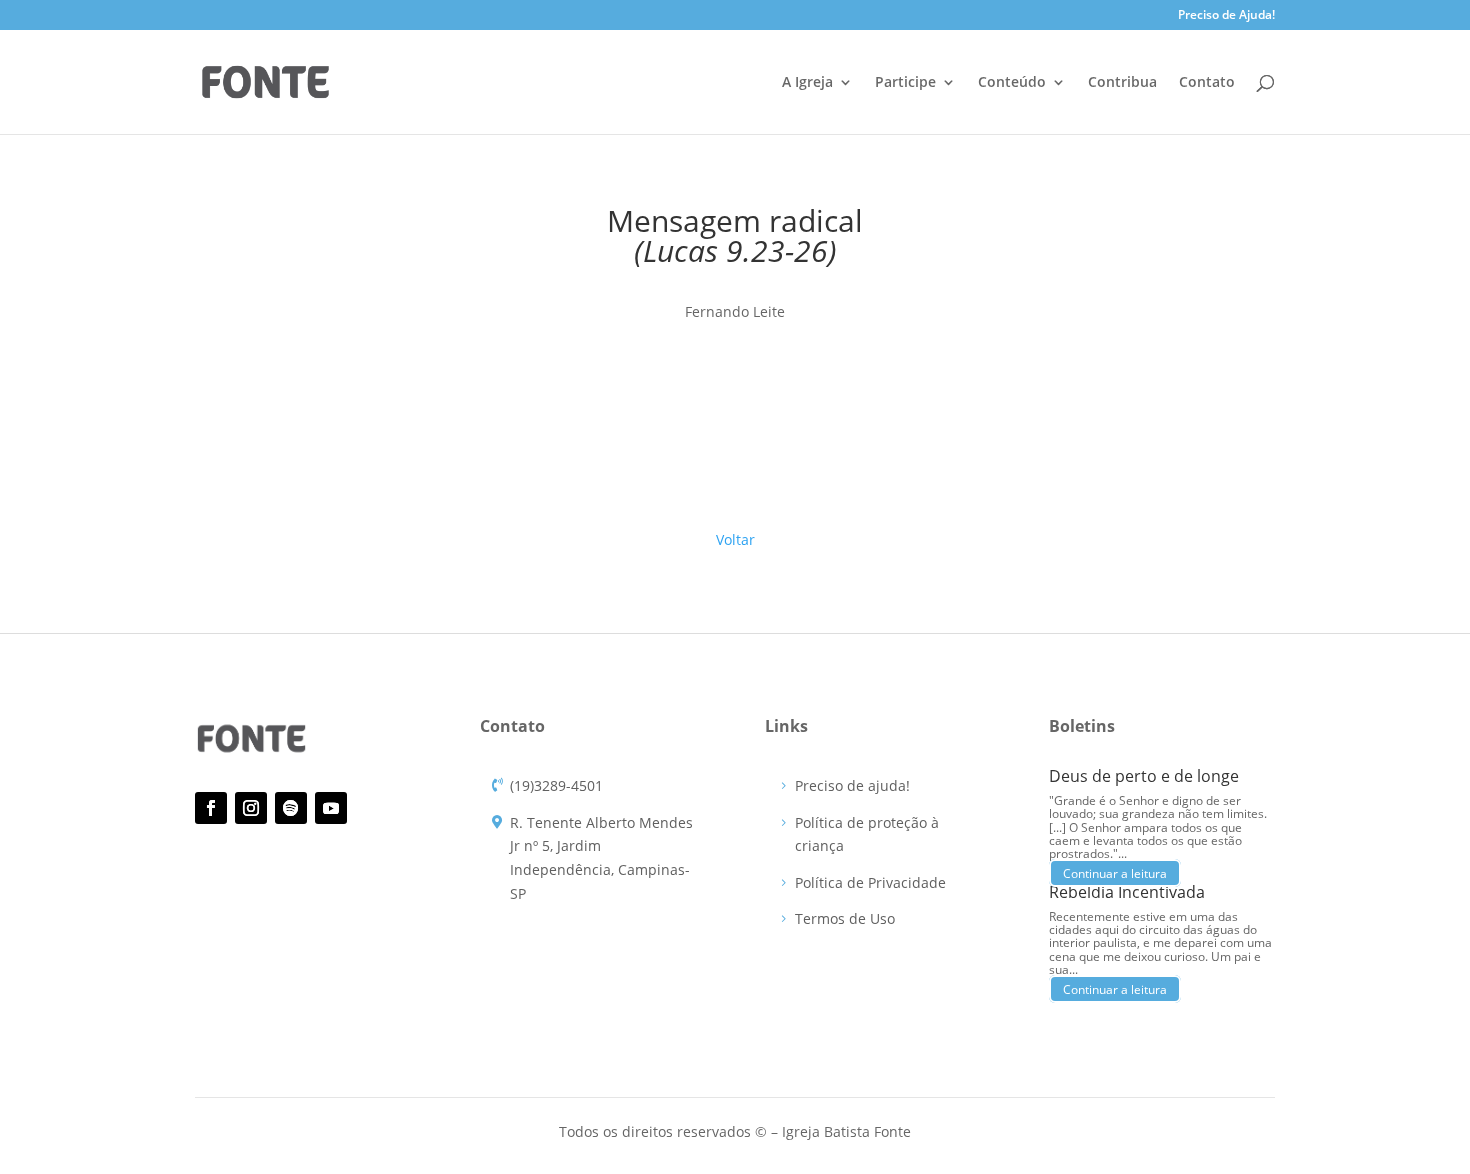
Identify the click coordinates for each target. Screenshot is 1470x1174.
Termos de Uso (845, 918)
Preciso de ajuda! (852, 785)
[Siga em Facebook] (211, 808)
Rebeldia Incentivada (1127, 892)
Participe (905, 83)
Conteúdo (1012, 83)
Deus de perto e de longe (1144, 776)
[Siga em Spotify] (291, 808)
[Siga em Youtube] (331, 808)
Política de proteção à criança (867, 834)
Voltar (735, 539)
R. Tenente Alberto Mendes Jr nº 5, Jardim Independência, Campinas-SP (601, 858)
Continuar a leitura (1115, 872)
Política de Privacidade (870, 882)
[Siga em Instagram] (251, 808)
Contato (1207, 83)
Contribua (1122, 83)
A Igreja (807, 83)
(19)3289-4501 (556, 785)
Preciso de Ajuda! (1226, 16)
